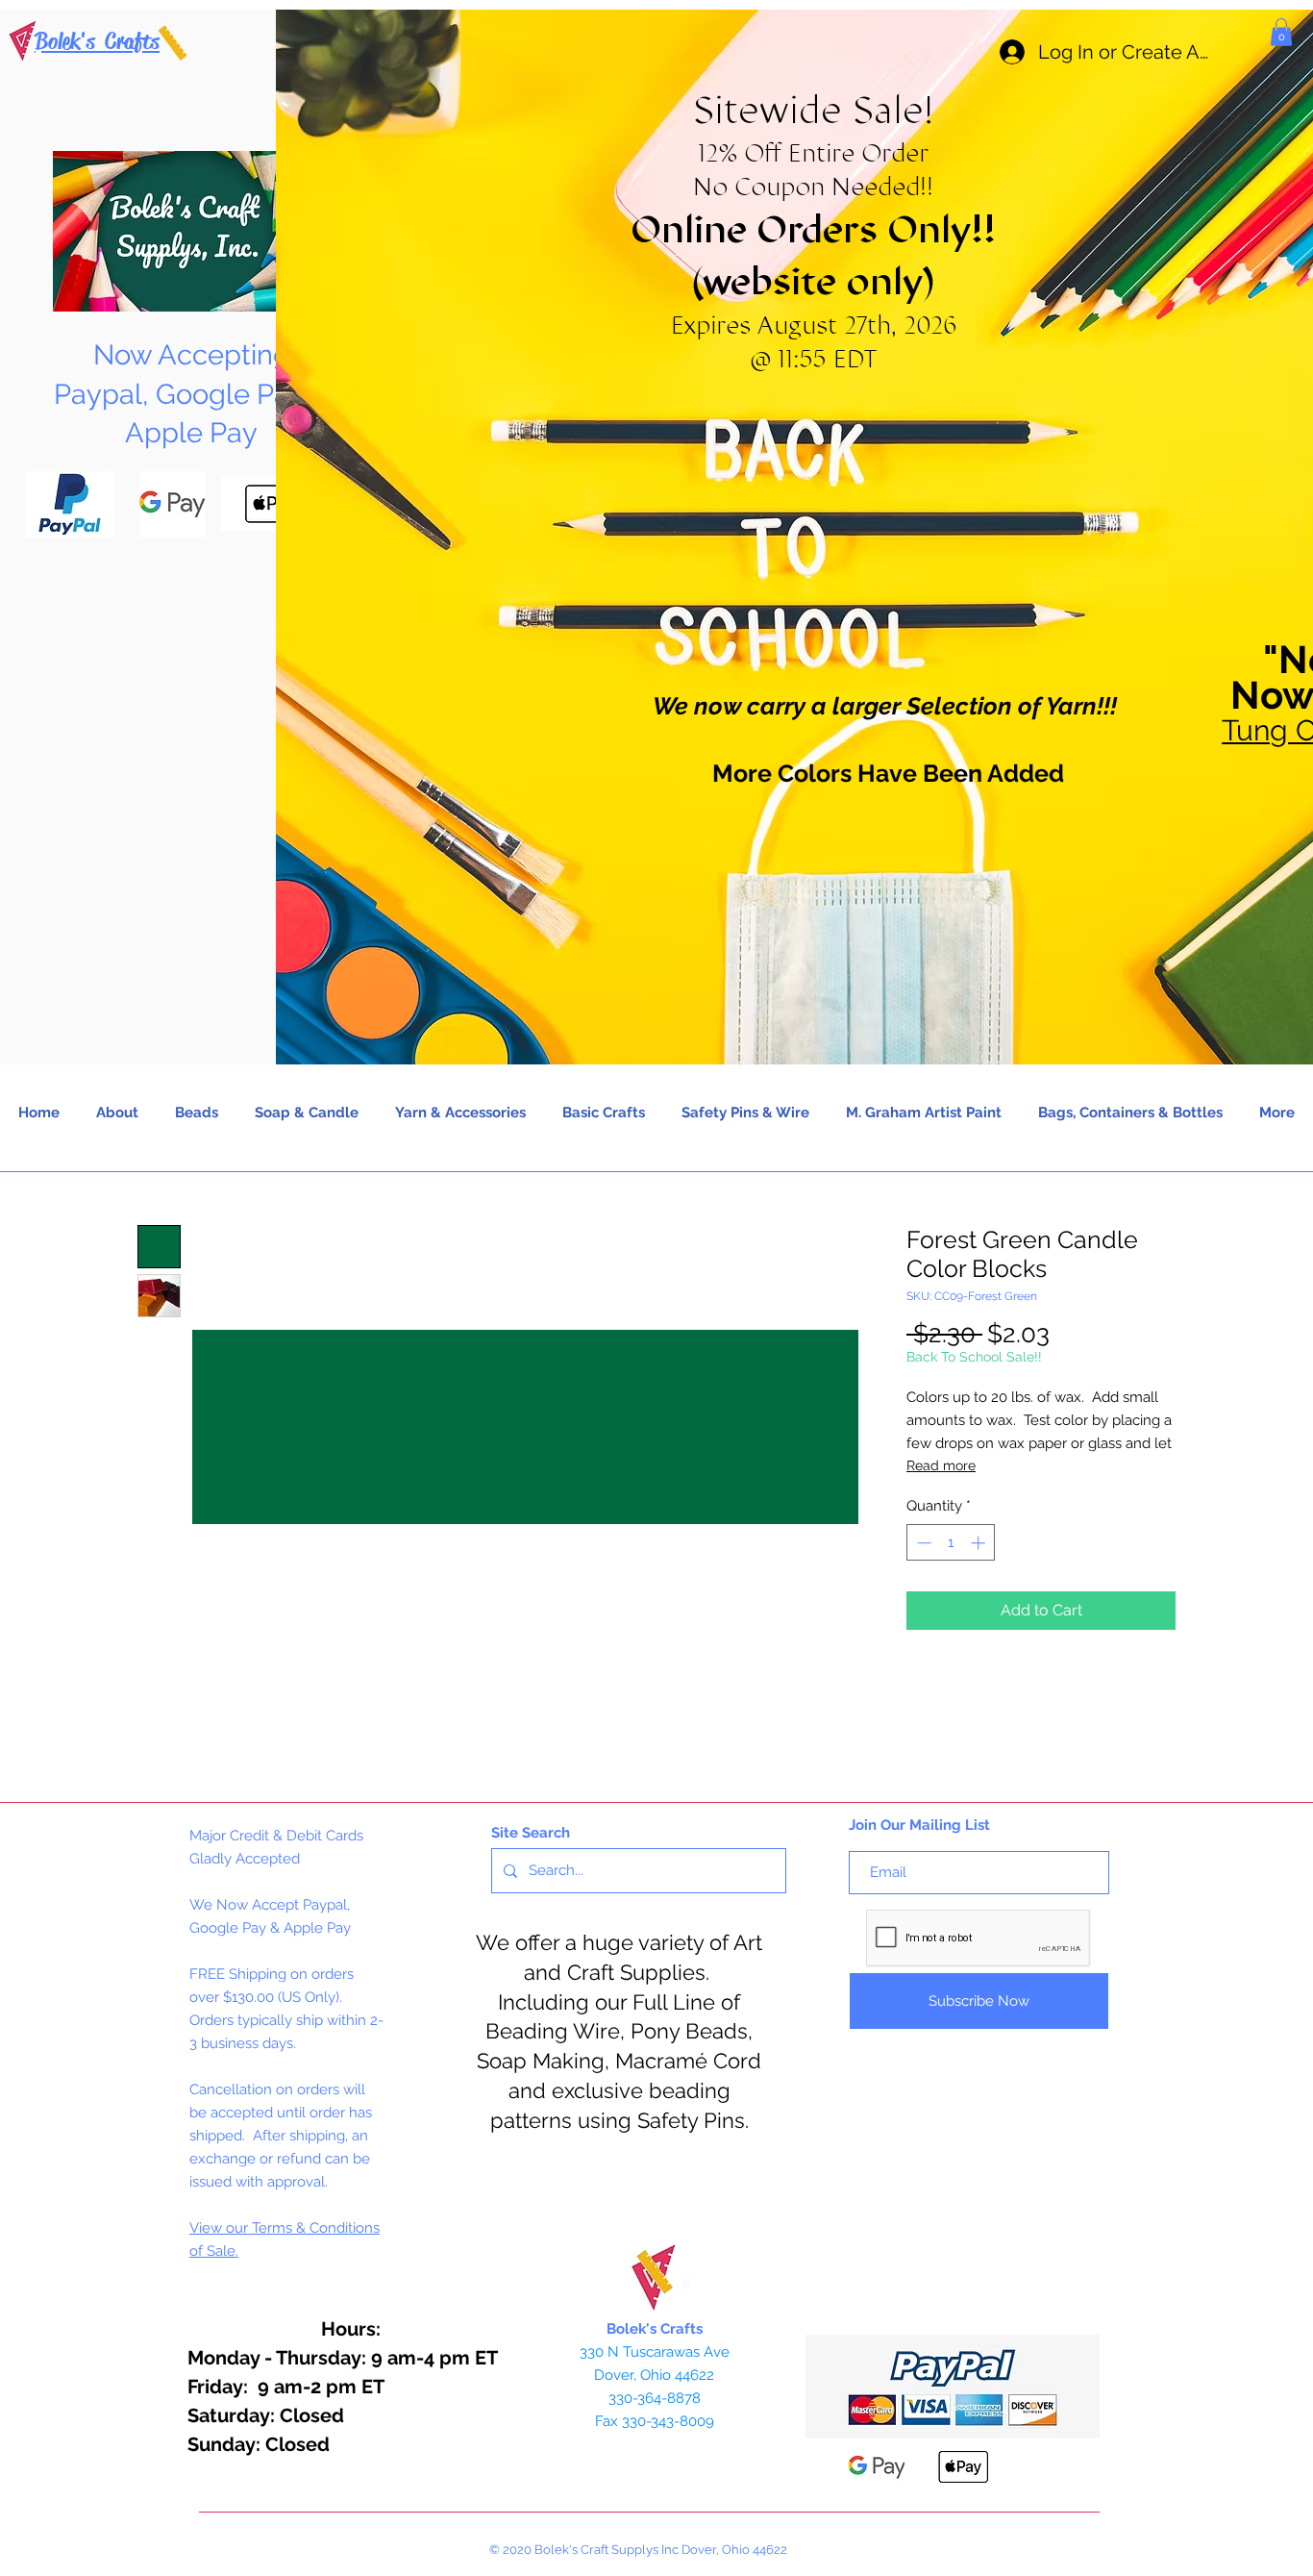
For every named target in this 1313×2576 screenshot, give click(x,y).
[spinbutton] (951, 1543)
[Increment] (980, 1543)
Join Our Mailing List (919, 1825)
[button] (1281, 32)
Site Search (531, 1833)
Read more (941, 1465)
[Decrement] (922, 1543)
